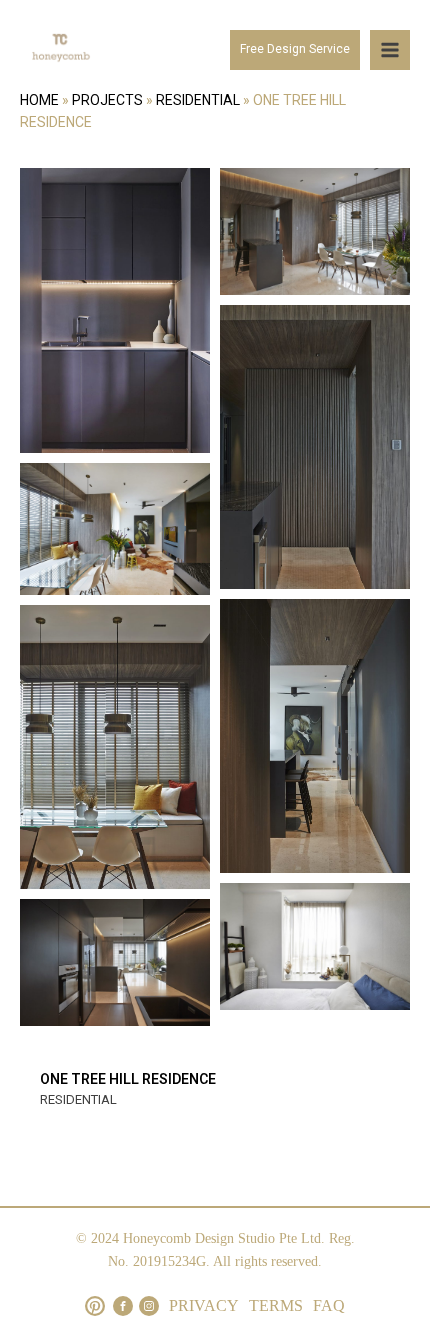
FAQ (329, 1305)
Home (39, 100)
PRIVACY (204, 1305)
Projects (107, 100)
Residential (198, 100)
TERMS (276, 1305)
